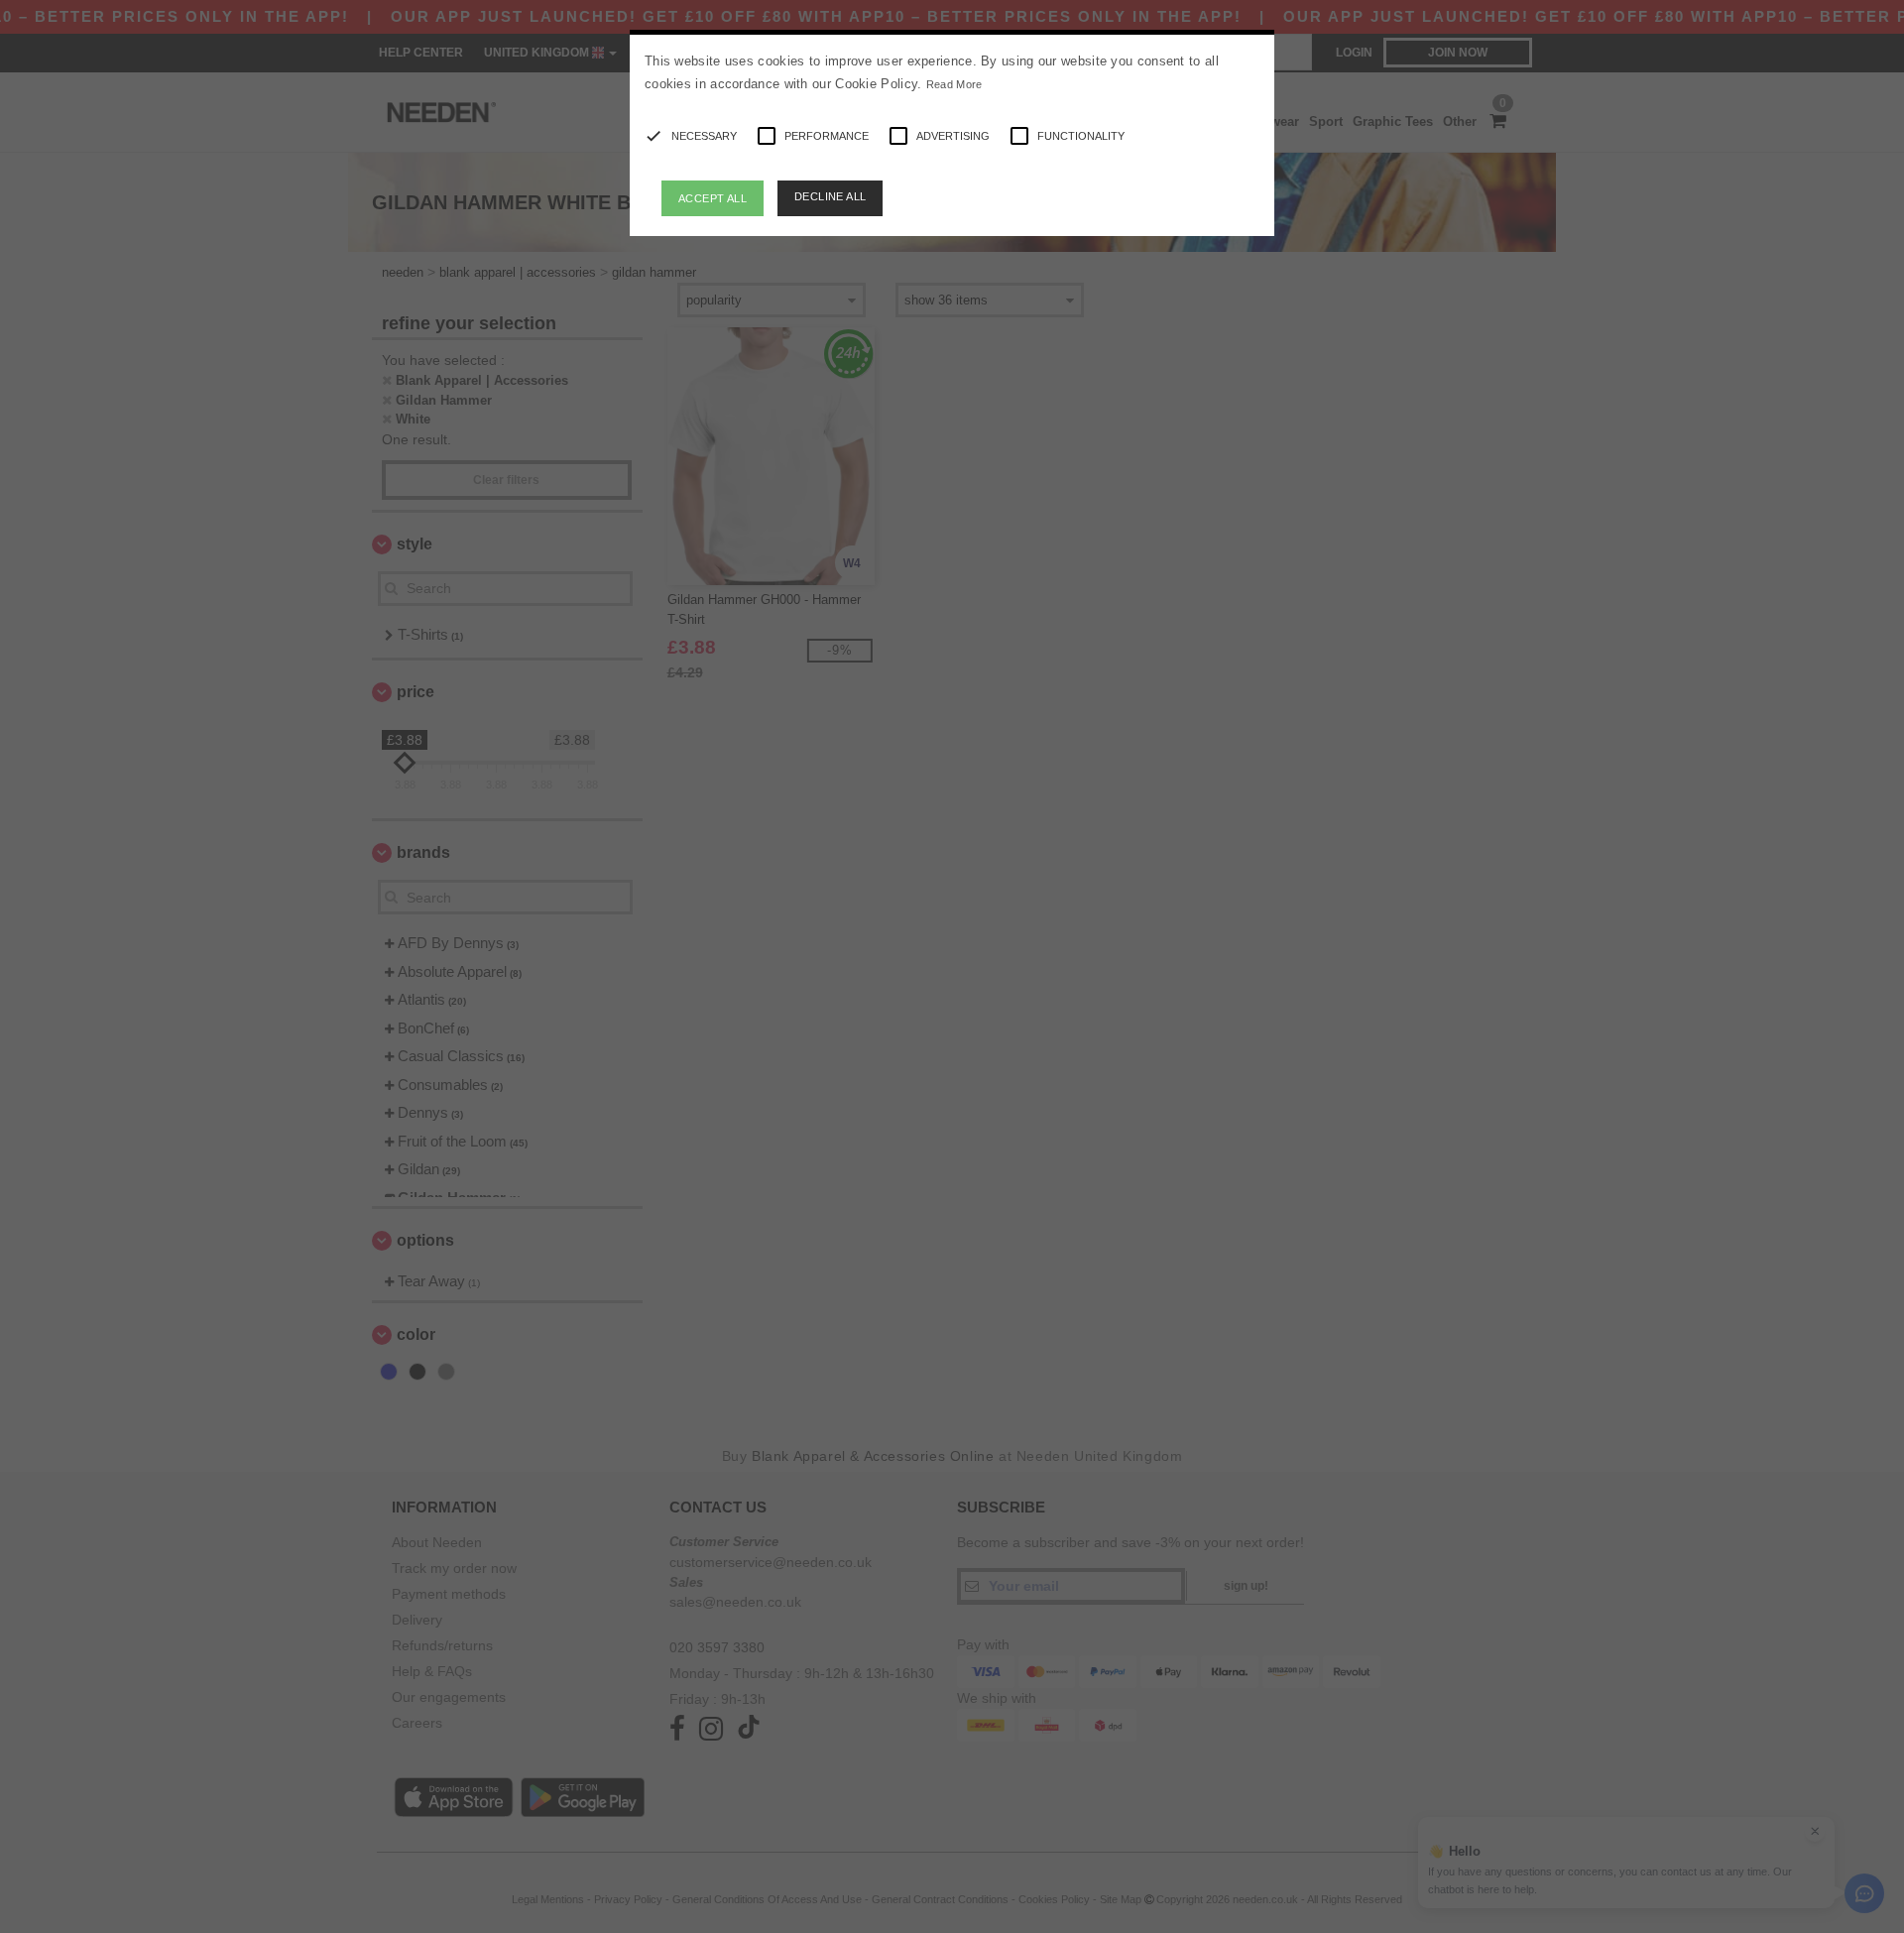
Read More (954, 84)
